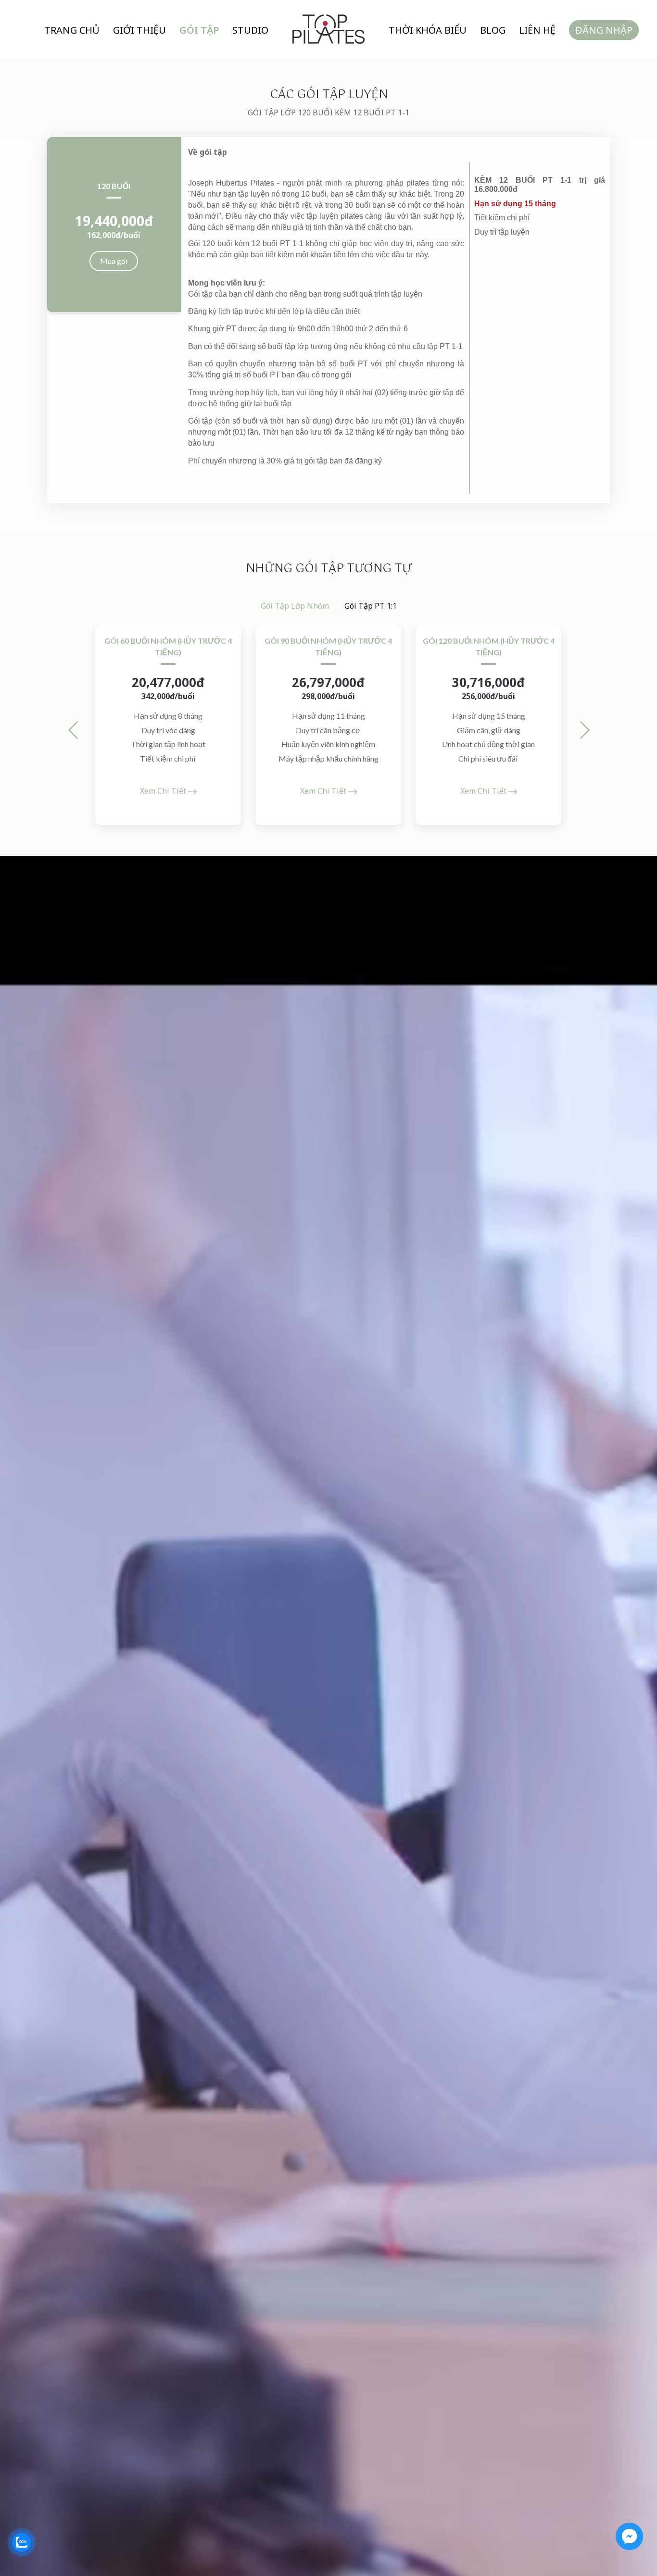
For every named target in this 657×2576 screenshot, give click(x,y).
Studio (250, 30)
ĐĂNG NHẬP (604, 30)
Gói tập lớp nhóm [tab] (295, 606)
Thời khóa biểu (428, 30)
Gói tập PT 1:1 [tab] (371, 606)
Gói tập (199, 30)
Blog (493, 30)
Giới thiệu (139, 30)
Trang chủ (72, 30)
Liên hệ (537, 30)
